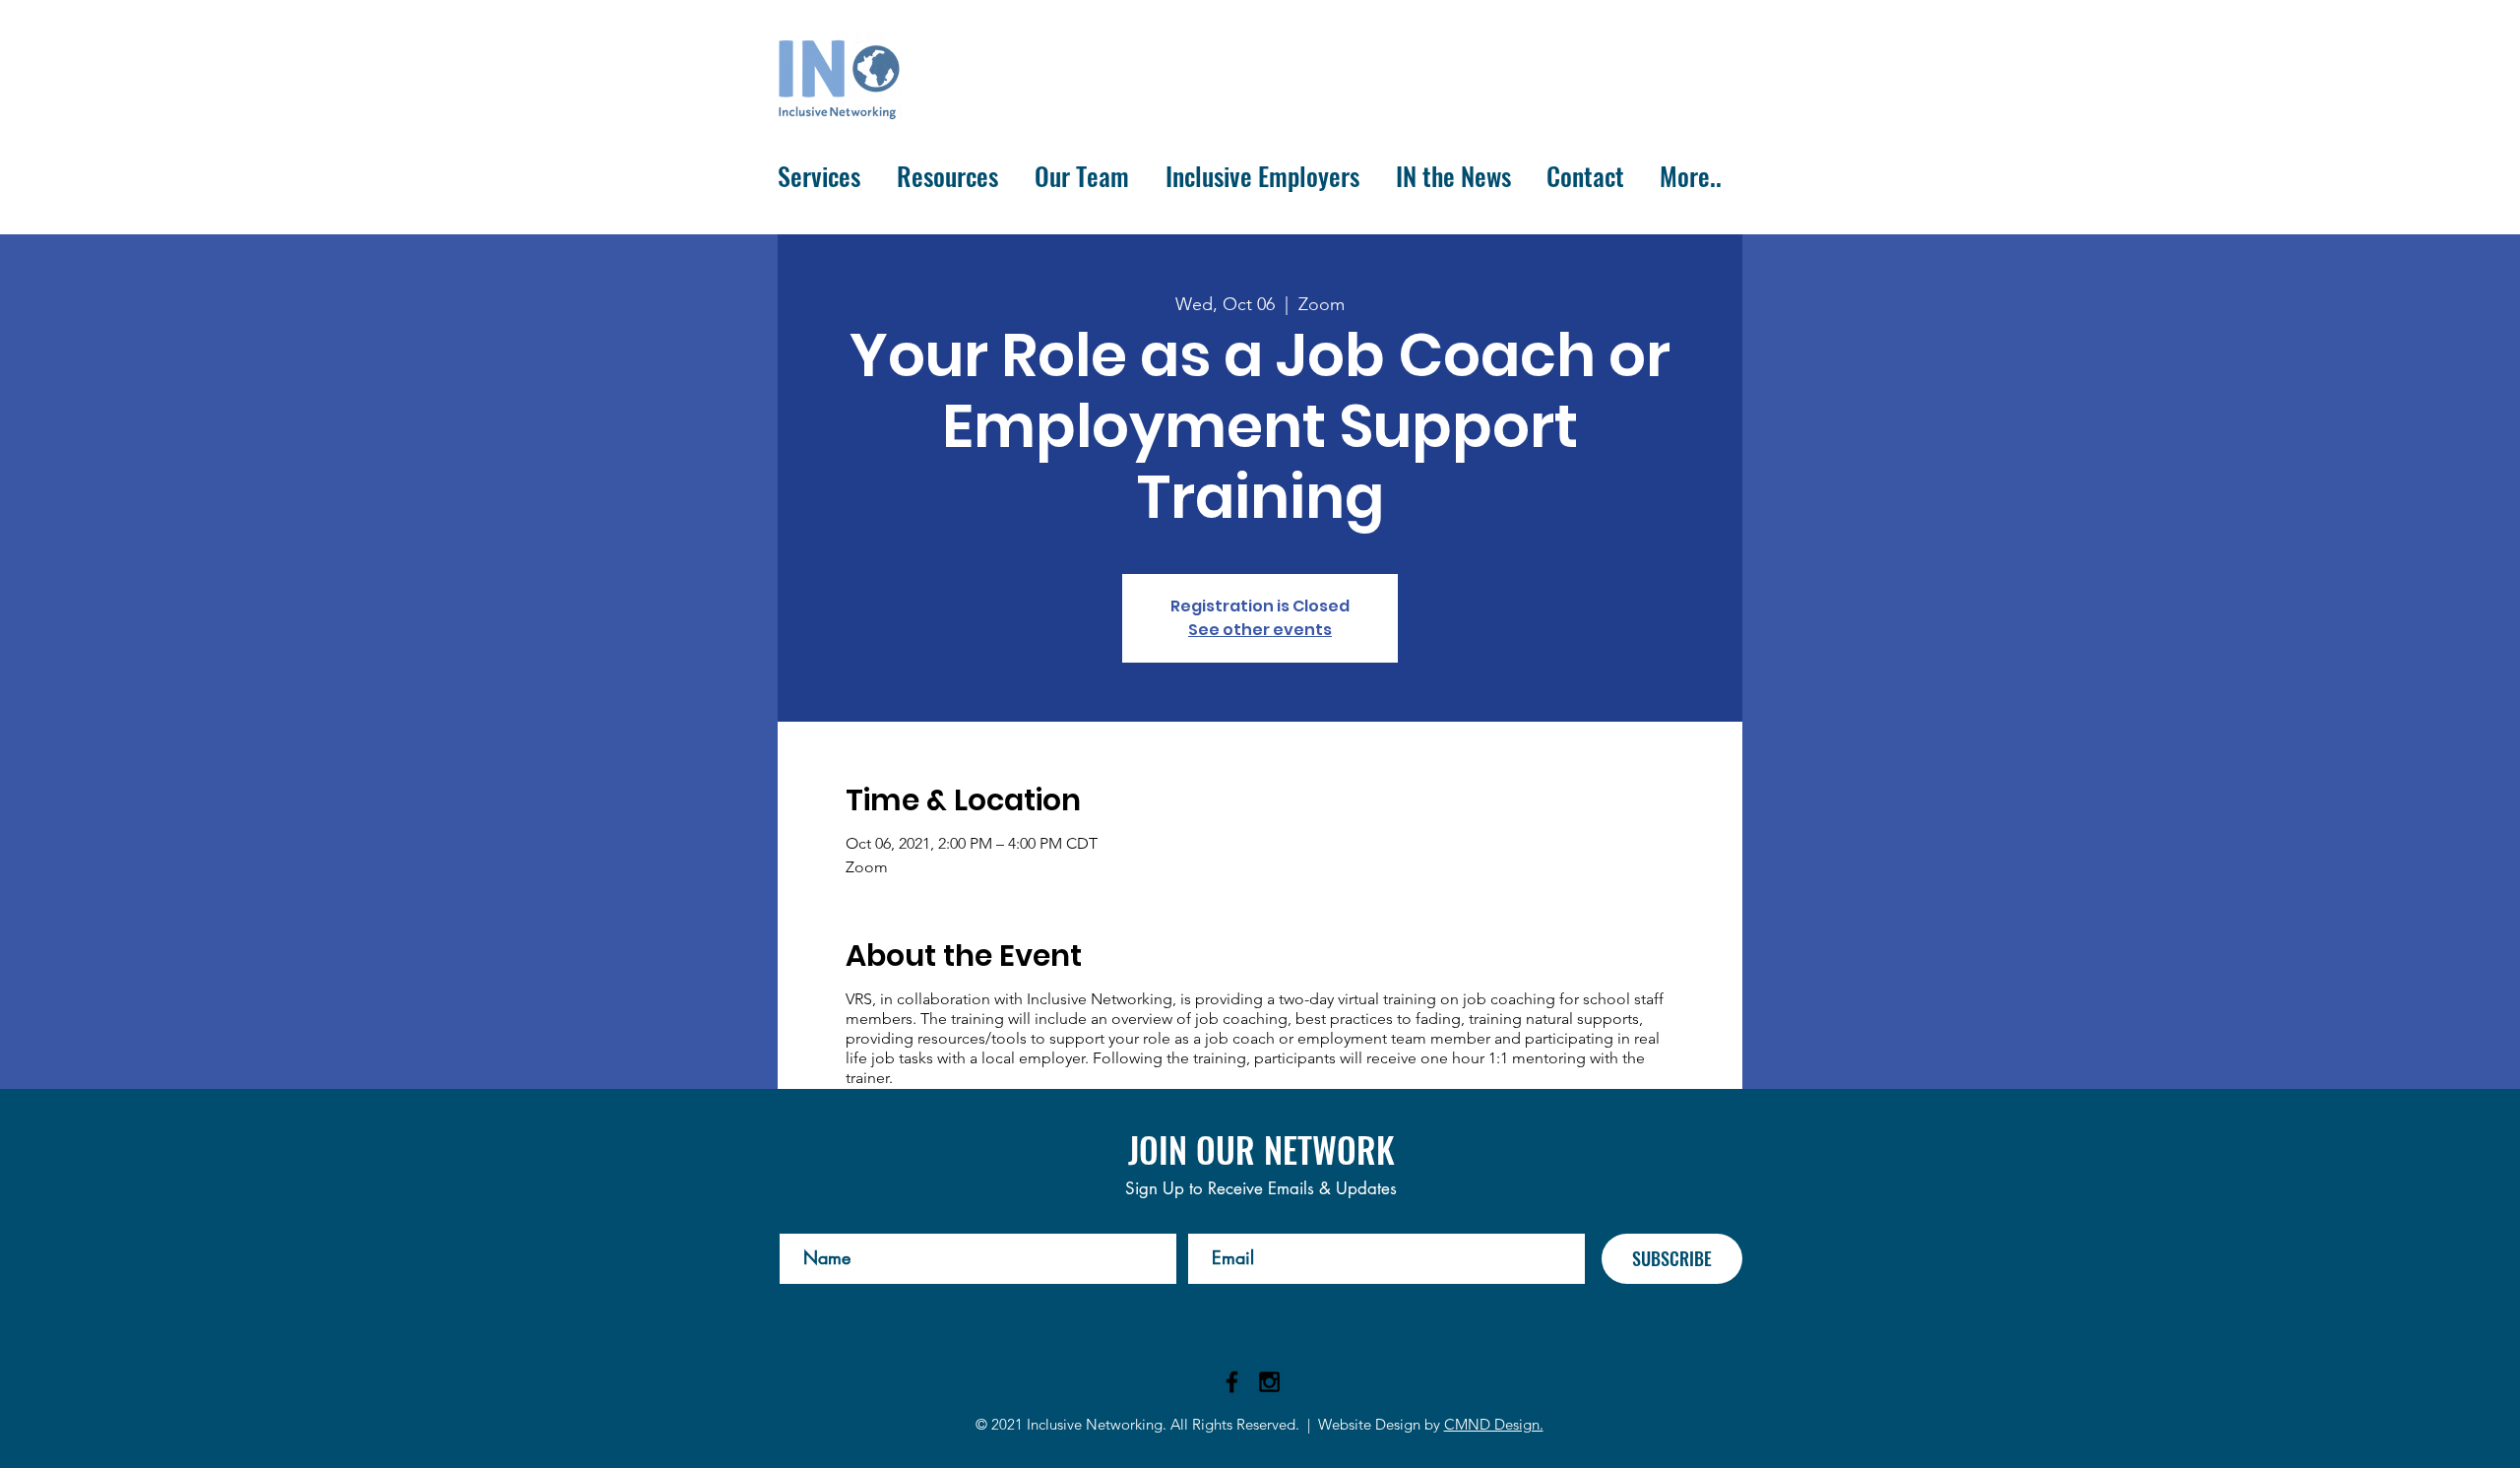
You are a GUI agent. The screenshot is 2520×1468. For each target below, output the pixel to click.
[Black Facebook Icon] (1232, 1382)
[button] (822, 176)
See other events (1260, 630)
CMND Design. (1494, 1424)
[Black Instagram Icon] (1269, 1382)
